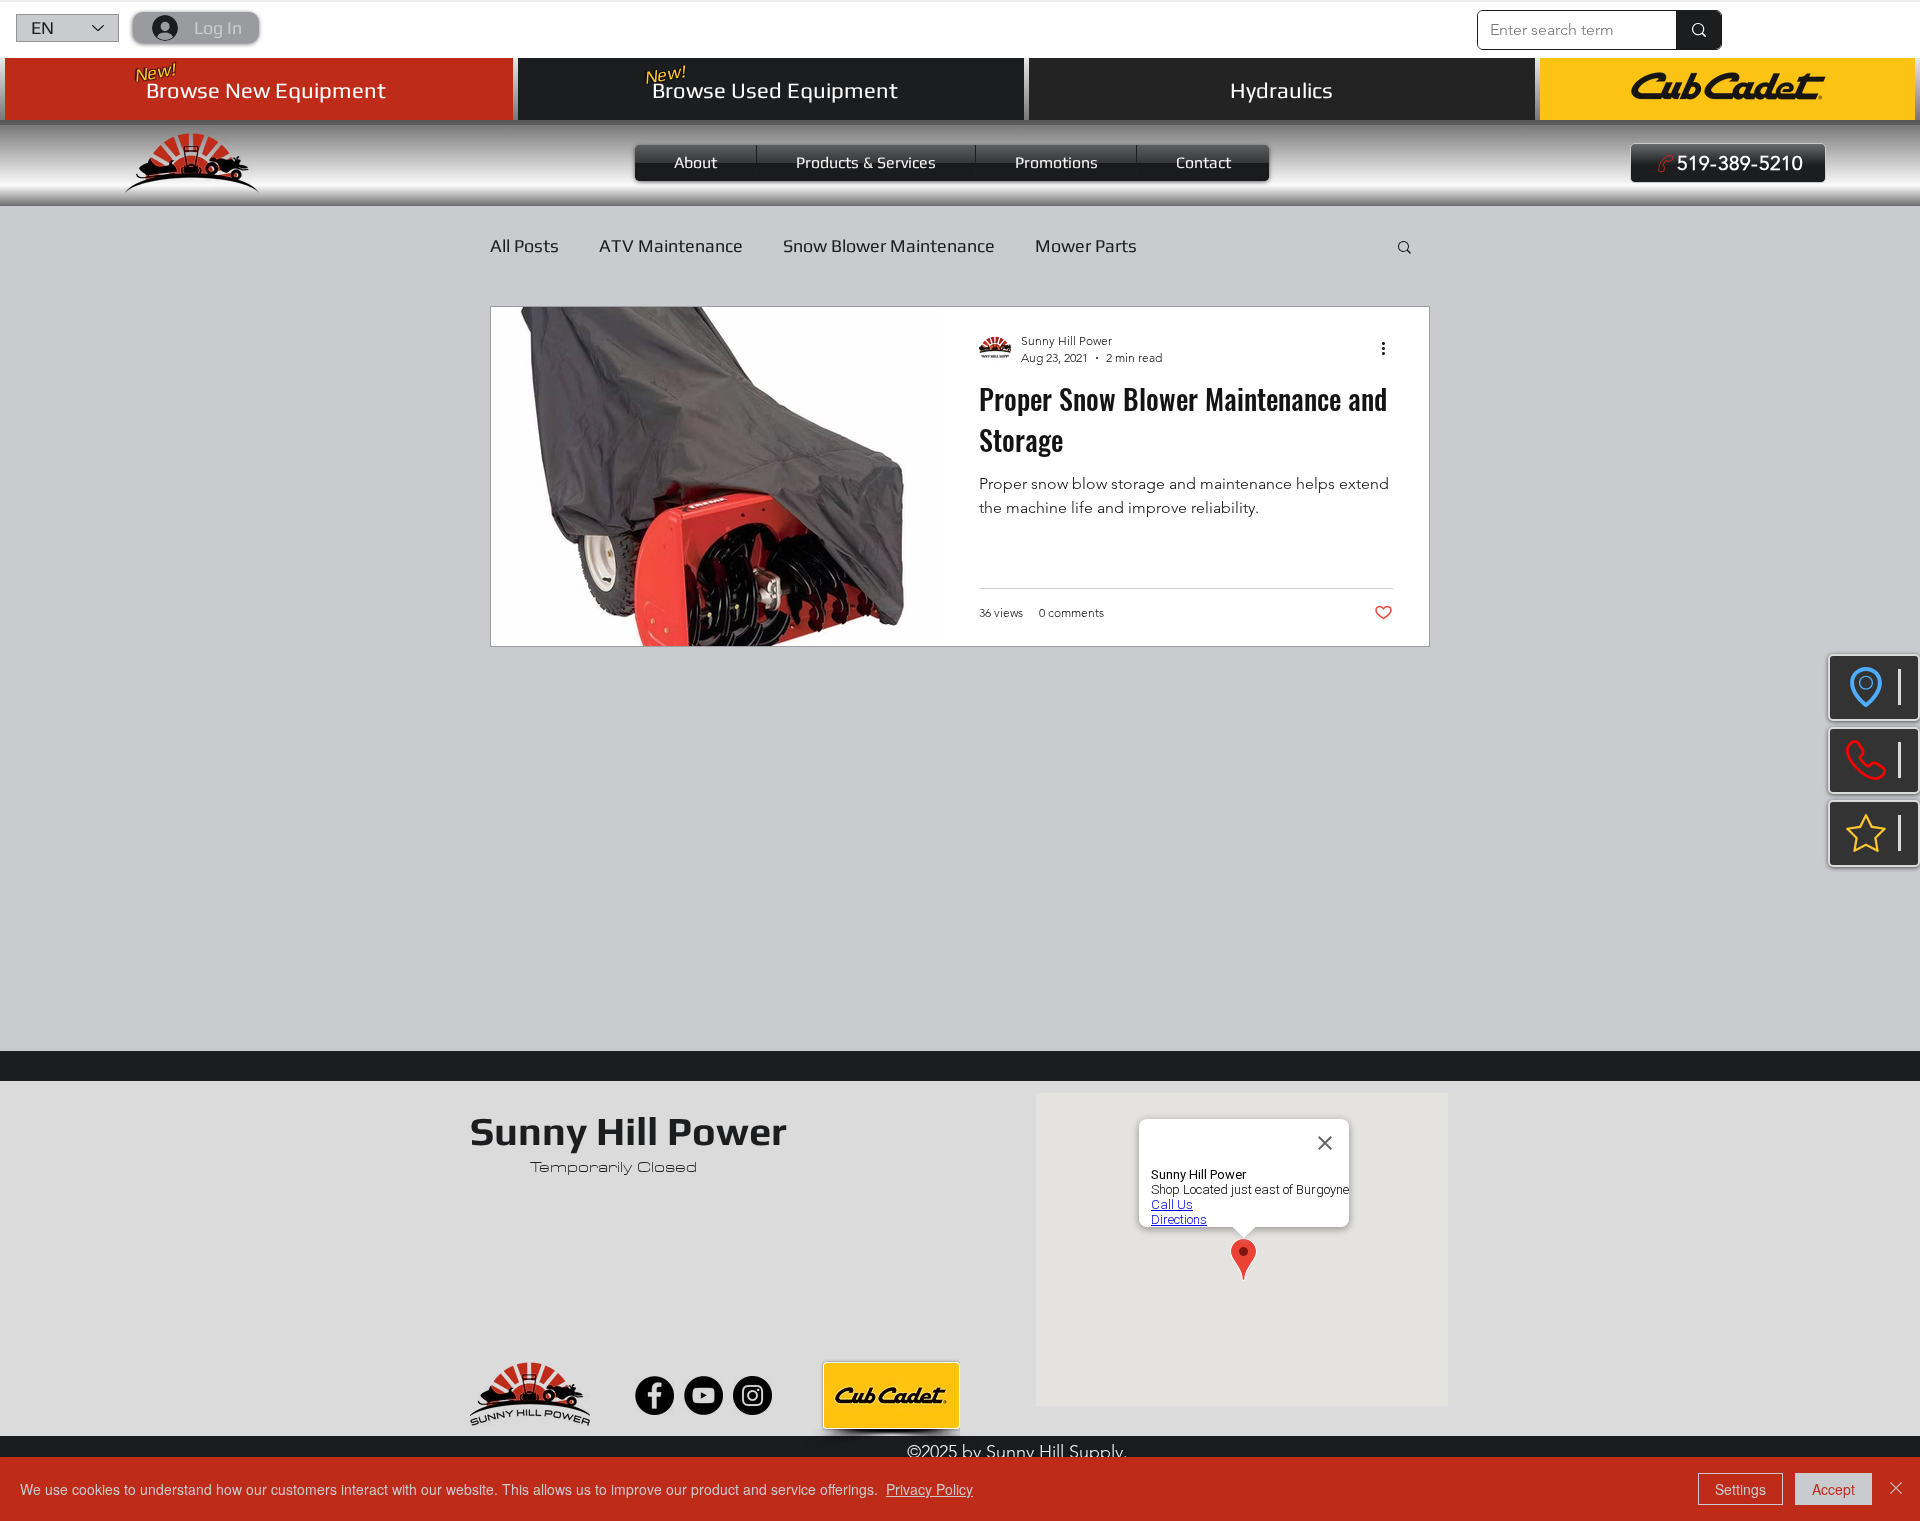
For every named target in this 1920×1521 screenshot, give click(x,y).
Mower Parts (1086, 245)
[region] (1874, 687)
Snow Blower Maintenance (889, 245)
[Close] (1896, 1489)
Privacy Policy (929, 1489)
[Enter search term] (1698, 30)
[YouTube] (703, 1395)
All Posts (524, 245)
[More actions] (1390, 348)
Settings (1740, 1489)
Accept (1833, 1489)
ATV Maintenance (671, 245)
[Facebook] (654, 1395)
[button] (1752, 23)
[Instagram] (752, 1395)
